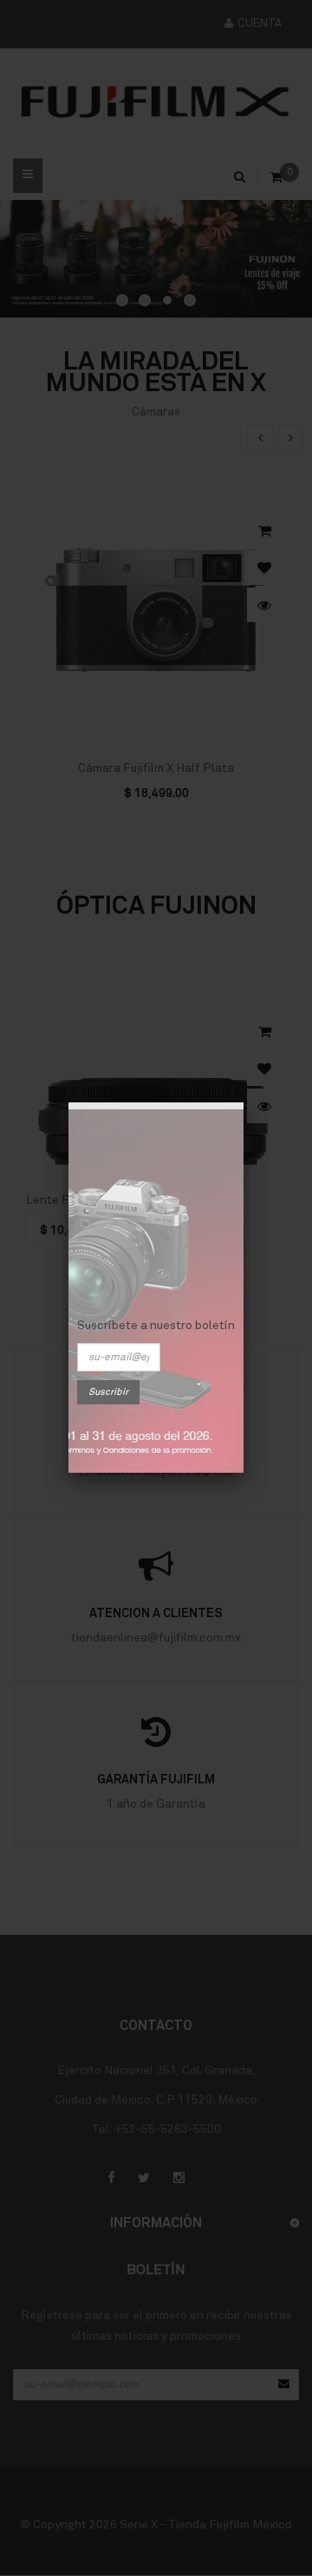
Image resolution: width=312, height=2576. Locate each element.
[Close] (244, 1102)
